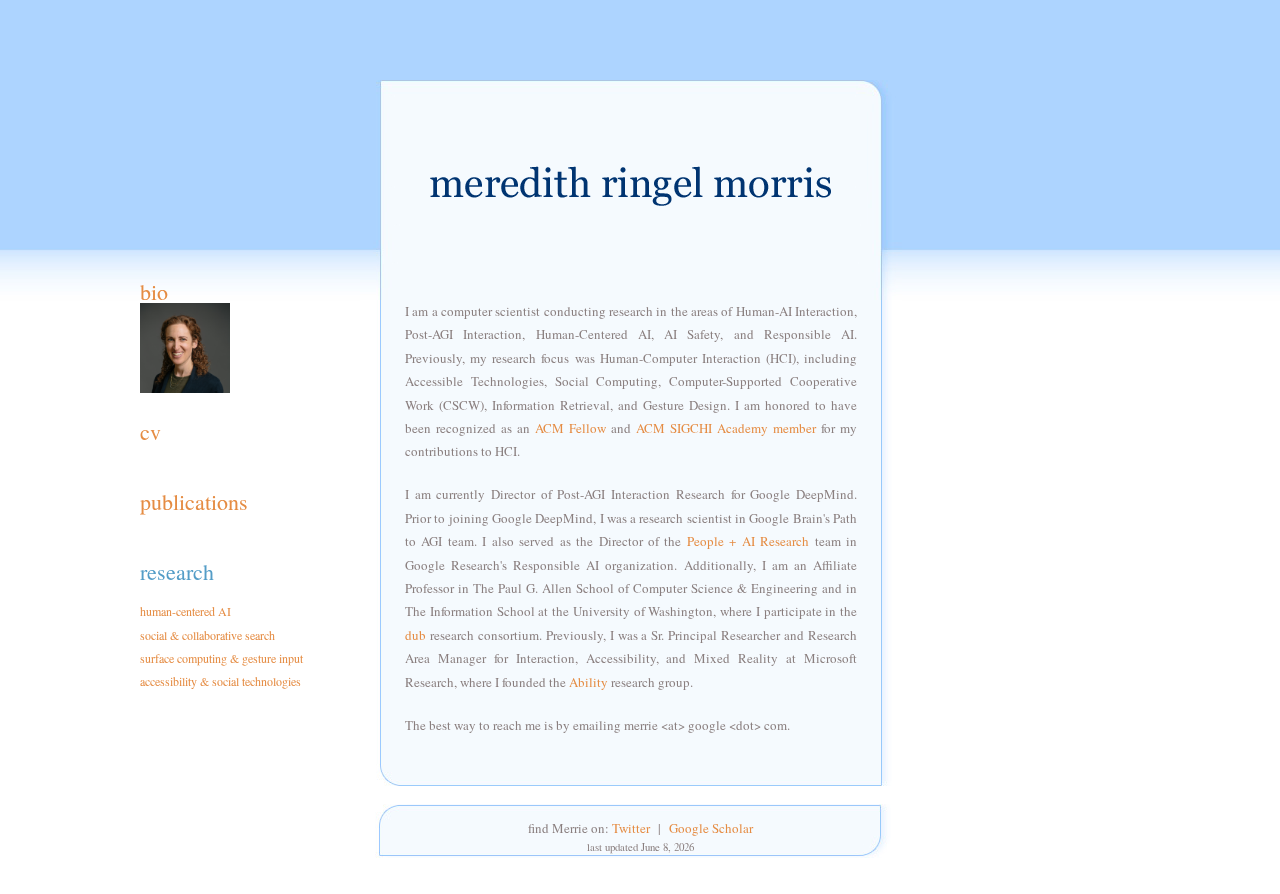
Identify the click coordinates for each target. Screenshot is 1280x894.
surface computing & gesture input (221, 658)
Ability (588, 682)
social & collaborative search (207, 635)
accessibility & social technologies (220, 681)
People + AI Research (748, 541)
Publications (194, 501)
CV (150, 431)
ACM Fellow (570, 428)
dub (415, 635)
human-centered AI (185, 611)
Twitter (631, 828)
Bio (154, 291)
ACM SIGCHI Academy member (726, 428)
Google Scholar (711, 828)
